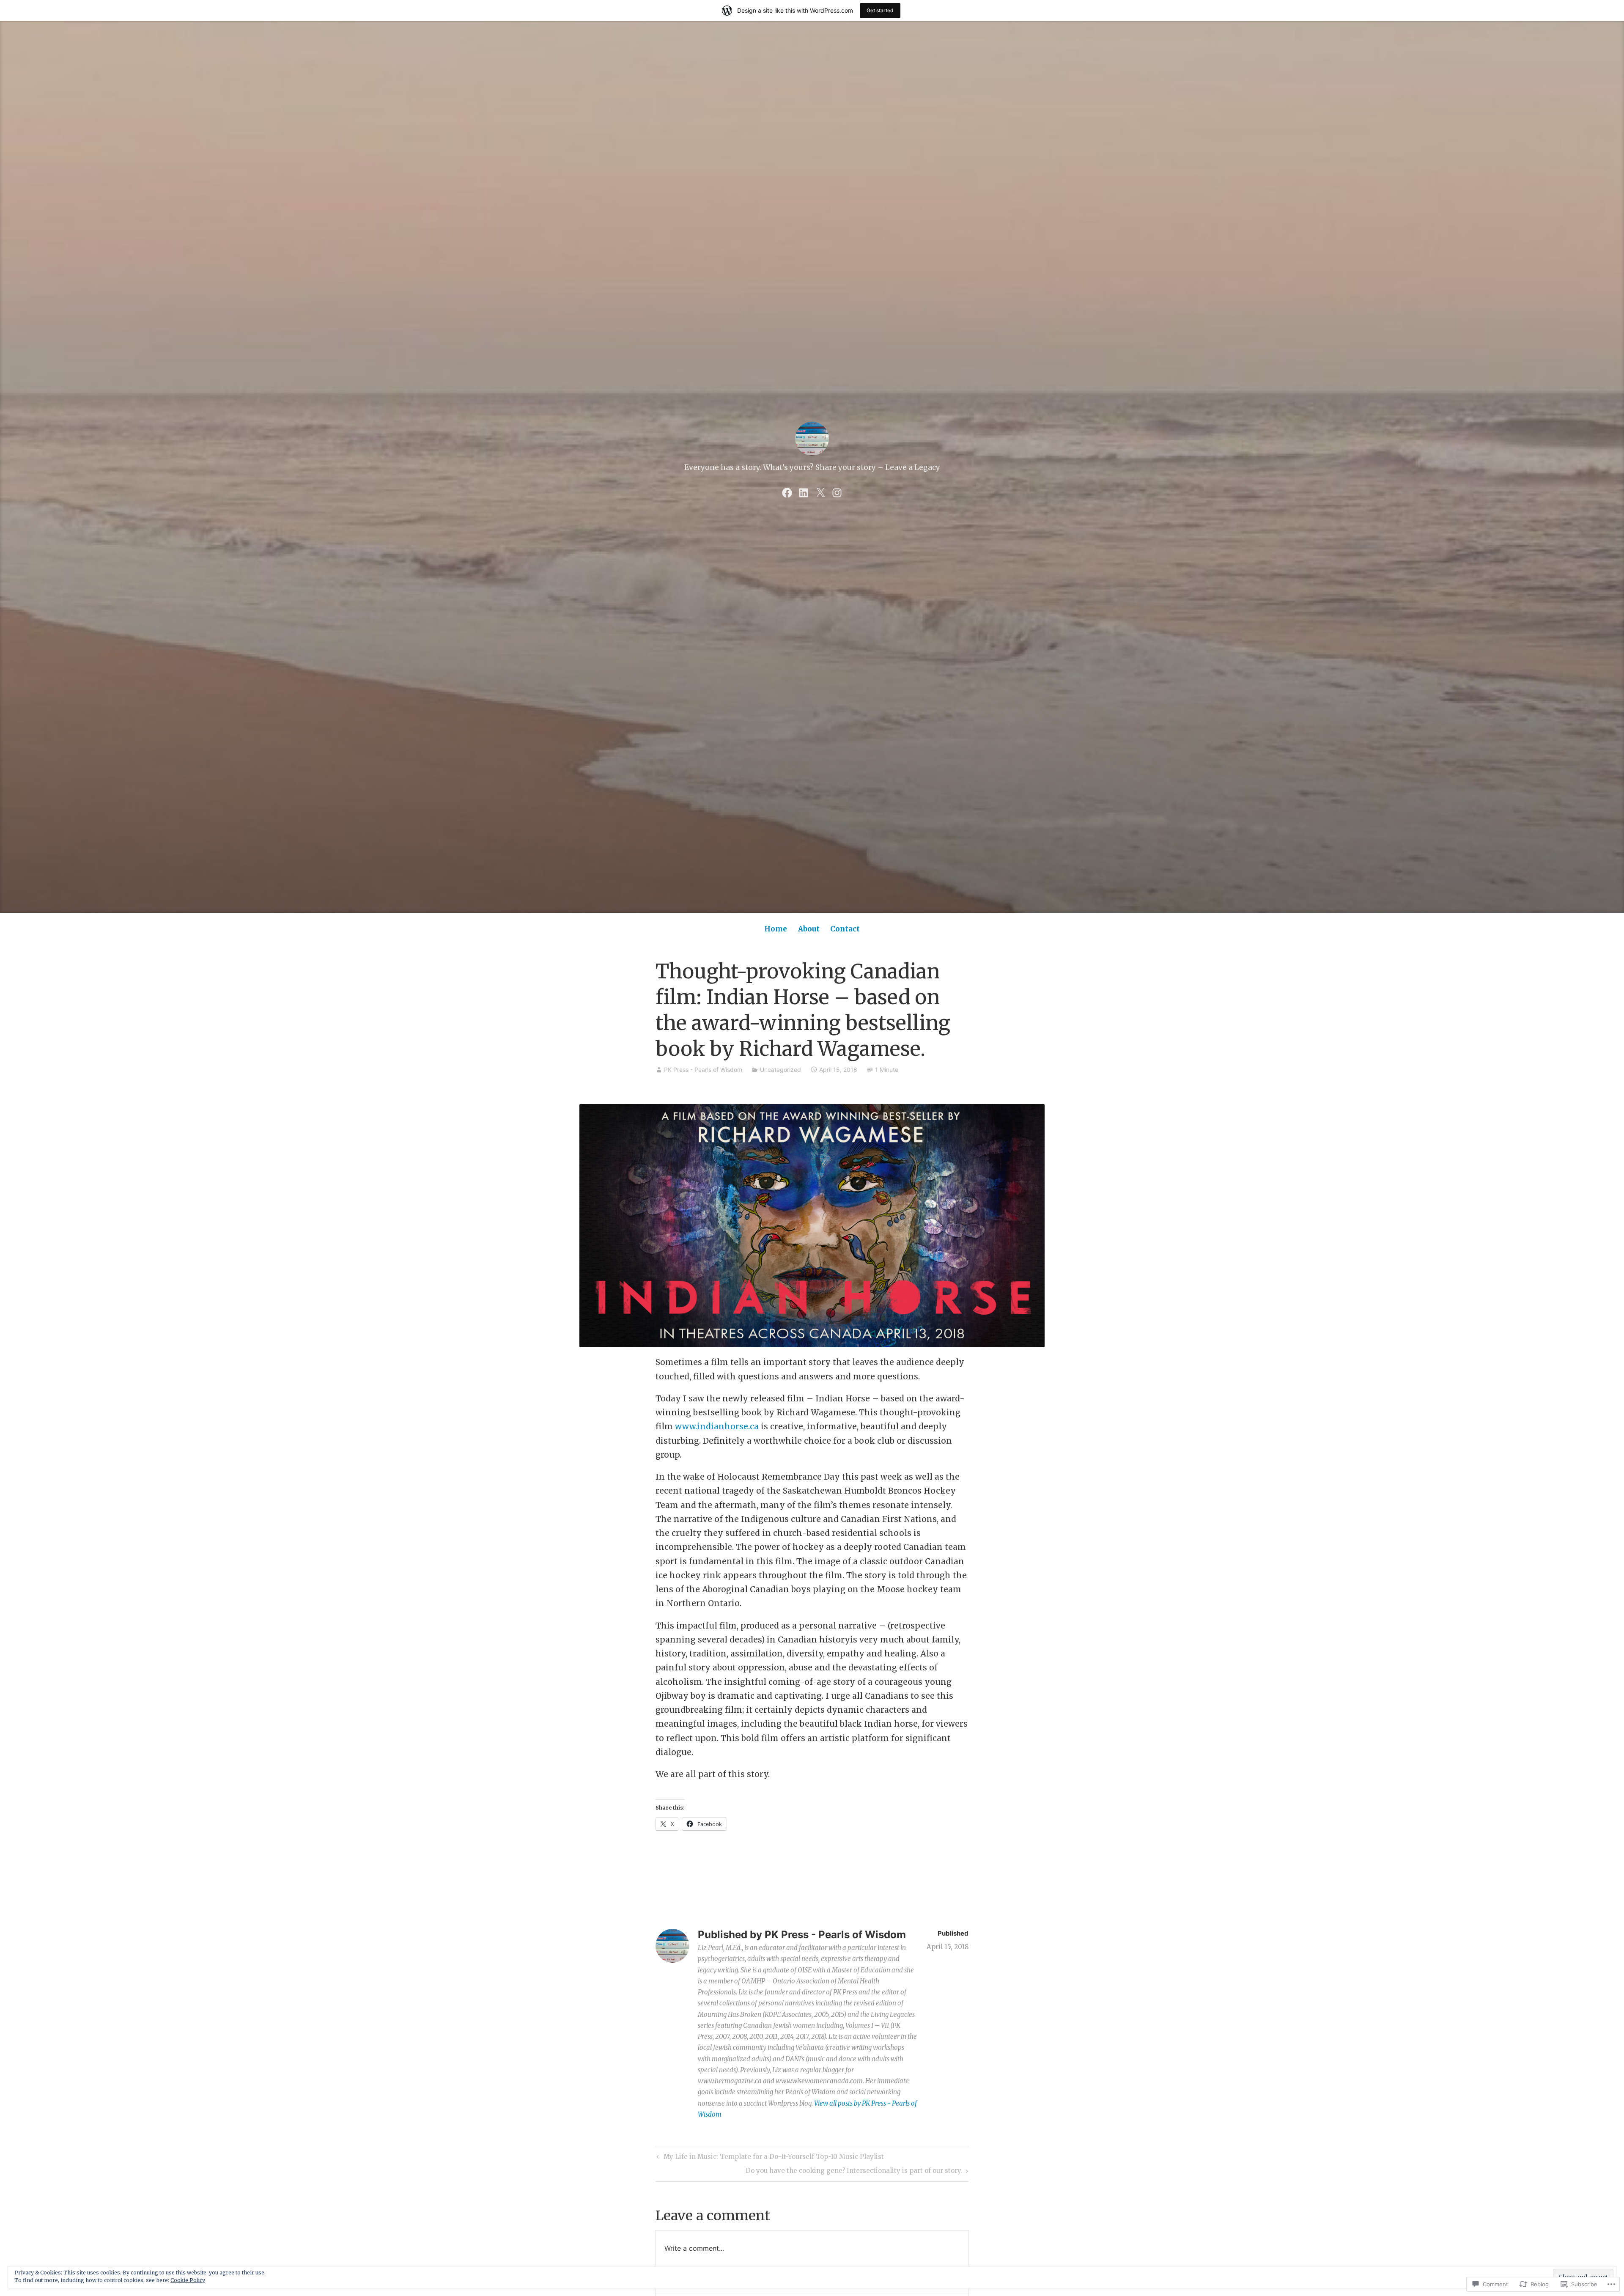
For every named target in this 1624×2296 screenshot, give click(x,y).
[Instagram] (837, 492)
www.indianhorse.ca (718, 1426)
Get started (880, 10)
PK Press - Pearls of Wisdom (703, 1070)
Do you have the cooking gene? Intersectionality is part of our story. (854, 2172)
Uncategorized (780, 1070)
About (809, 929)
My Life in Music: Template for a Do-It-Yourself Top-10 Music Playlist (769, 2158)
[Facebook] (787, 492)
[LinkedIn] (804, 492)
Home (776, 929)
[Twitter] (820, 492)
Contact (845, 929)
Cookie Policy (188, 2280)
